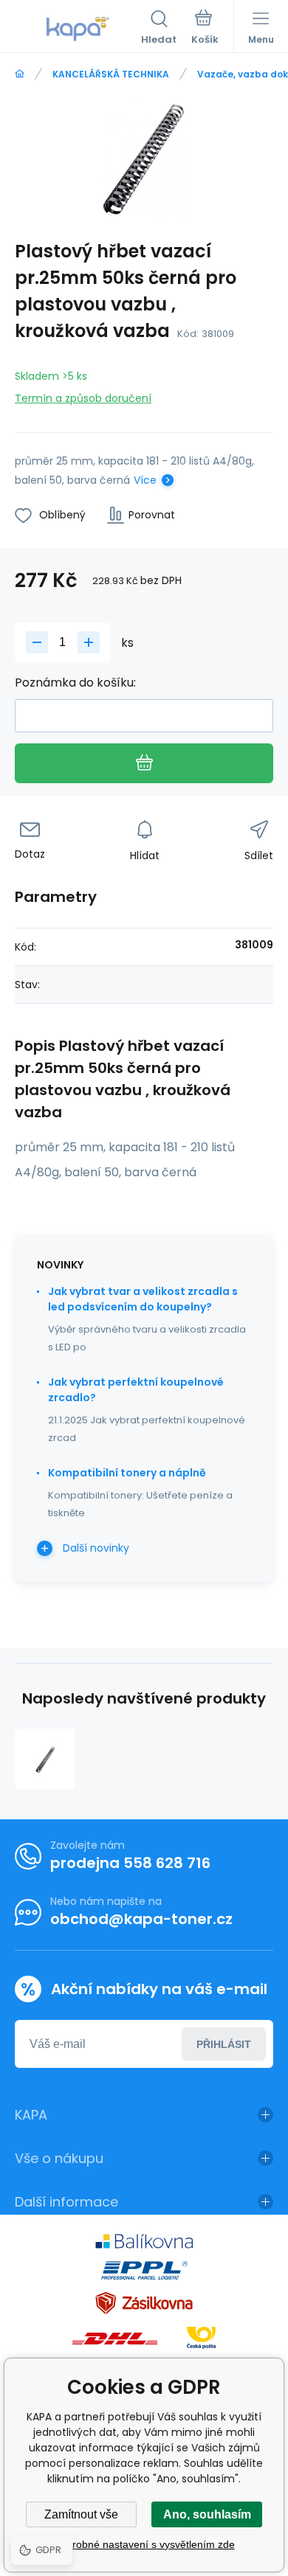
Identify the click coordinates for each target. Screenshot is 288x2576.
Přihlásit (224, 2044)
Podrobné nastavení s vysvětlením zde (144, 2544)
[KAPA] (20, 74)
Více (145, 480)
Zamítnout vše (81, 2514)
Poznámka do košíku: (75, 683)
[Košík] (205, 29)
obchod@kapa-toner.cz (141, 1919)
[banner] (78, 29)
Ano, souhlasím (207, 2514)
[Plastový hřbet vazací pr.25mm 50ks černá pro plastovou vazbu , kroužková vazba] (45, 1759)
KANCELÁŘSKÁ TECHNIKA (111, 74)
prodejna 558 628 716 (130, 1863)
